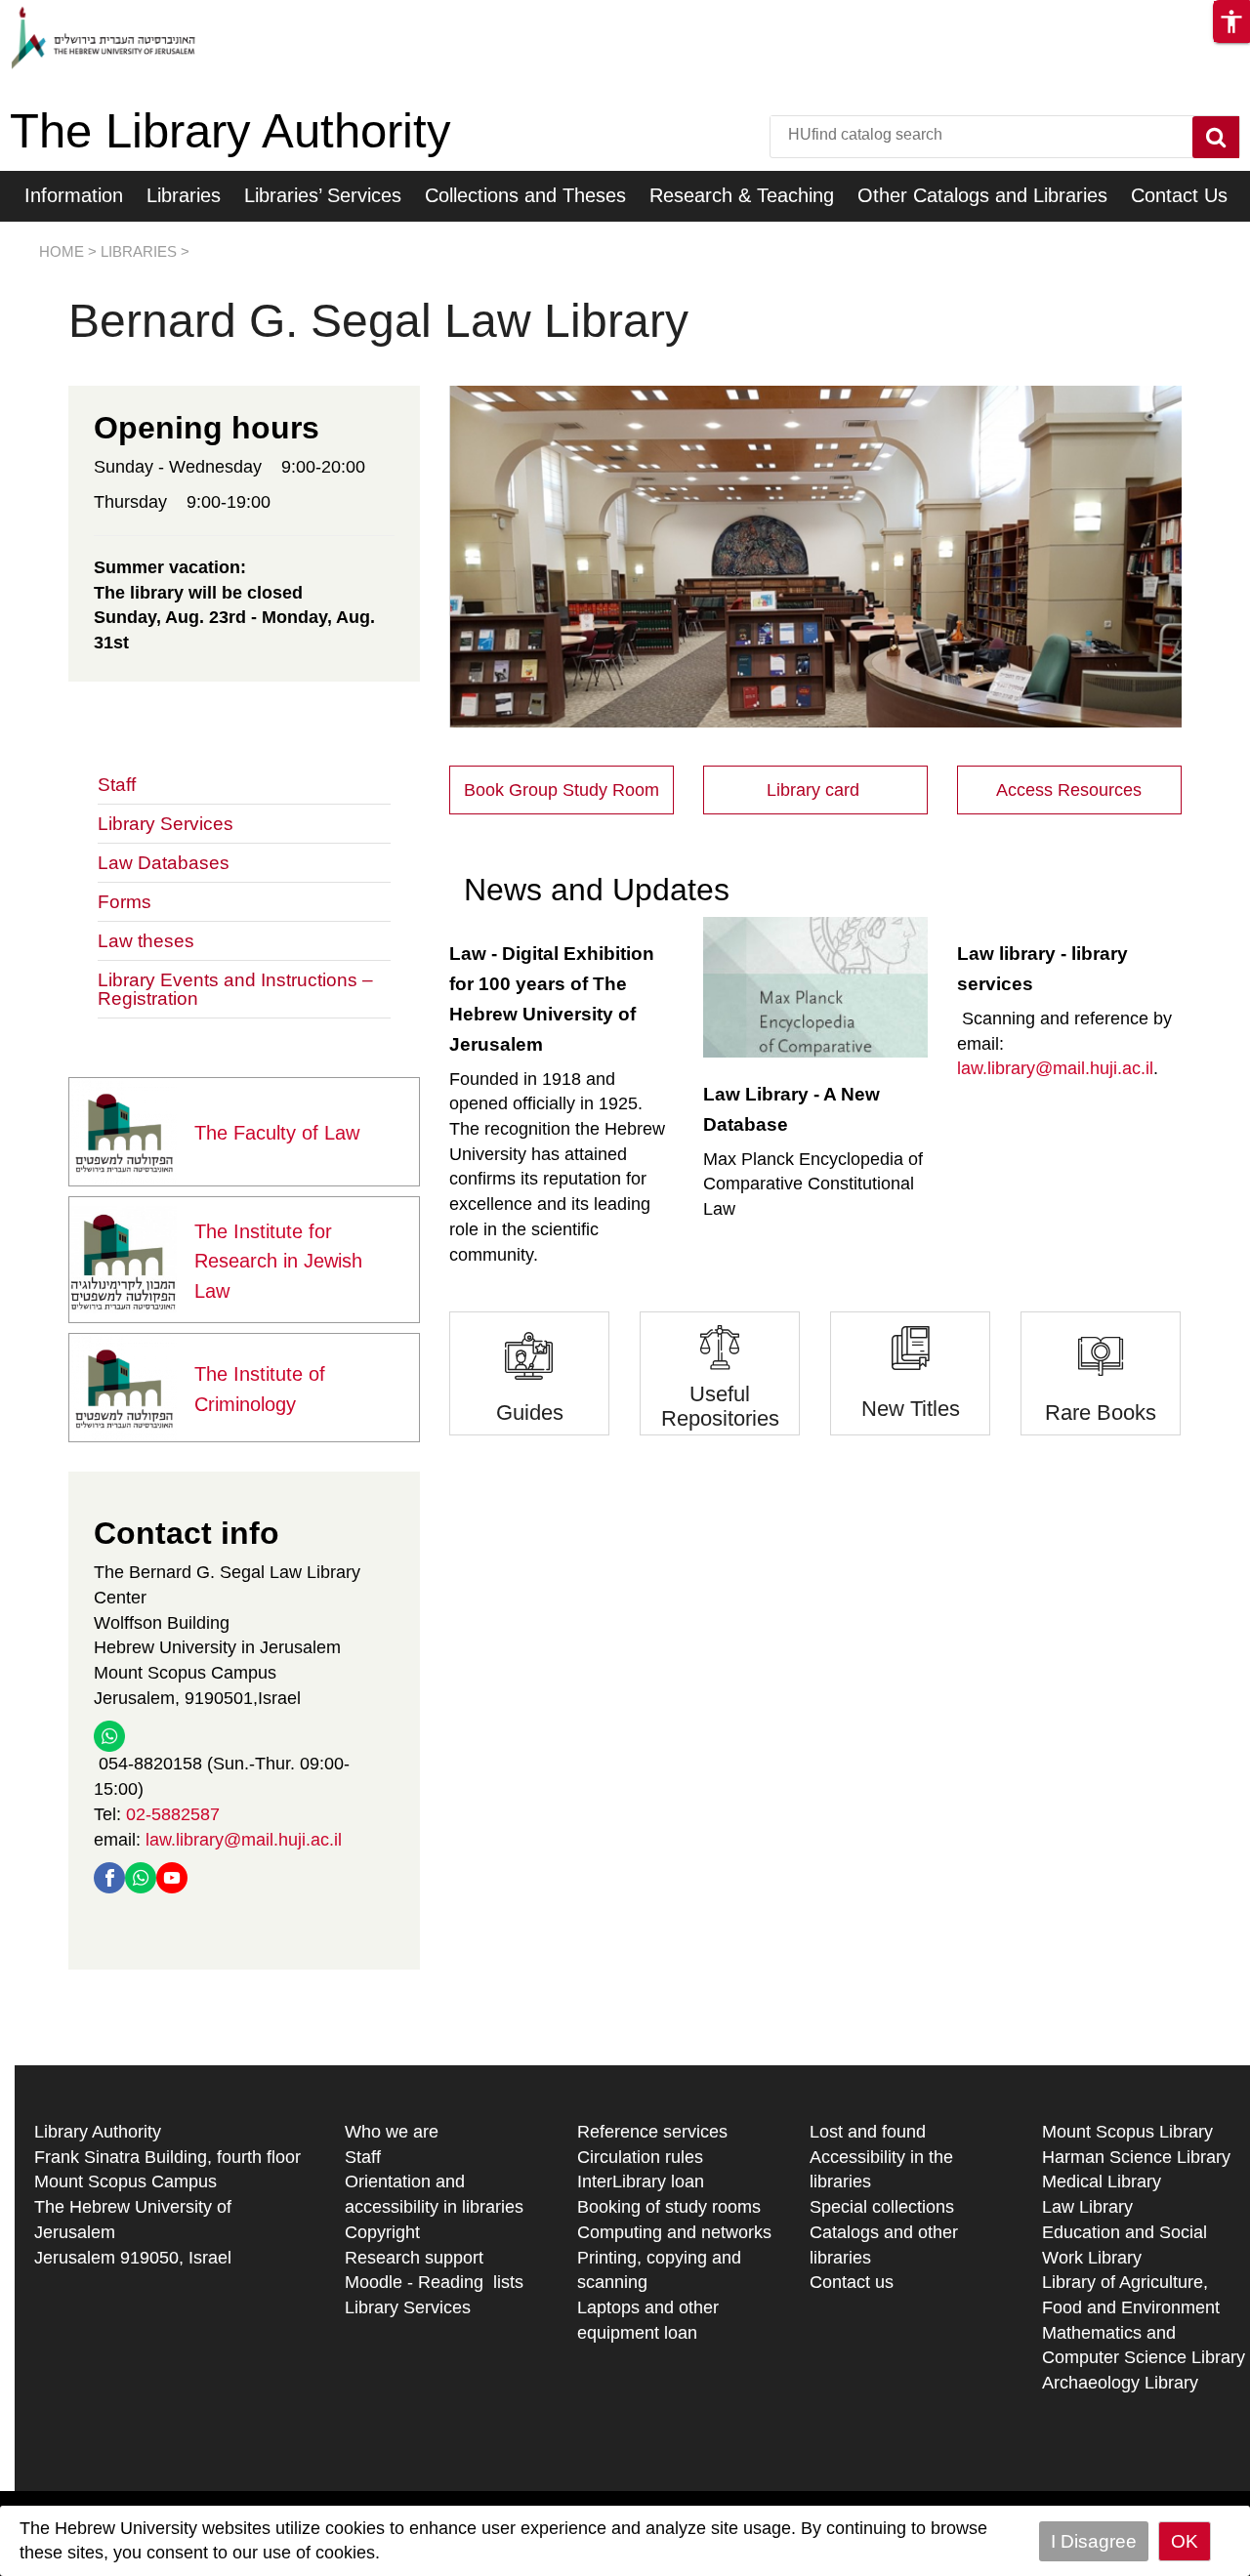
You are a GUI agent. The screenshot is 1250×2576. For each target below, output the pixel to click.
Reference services (652, 2132)
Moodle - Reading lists (434, 2282)
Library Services (166, 824)
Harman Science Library (1136, 2157)
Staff (117, 785)
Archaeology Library (1120, 2383)
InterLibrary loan (641, 2181)
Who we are (392, 2132)
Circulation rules (640, 2157)
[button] (1231, 21)
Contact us (852, 2282)
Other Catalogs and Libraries (982, 195)
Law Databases (164, 863)
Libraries (184, 195)
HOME (62, 251)
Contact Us (1179, 195)
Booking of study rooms (669, 2207)
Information (74, 195)
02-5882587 (173, 1814)
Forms (125, 902)
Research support (414, 2258)
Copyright (382, 2232)
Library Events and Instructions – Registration (235, 989)
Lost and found (868, 2132)
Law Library (1087, 2207)
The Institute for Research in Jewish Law (278, 1262)
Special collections (882, 2207)
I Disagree (1094, 2541)
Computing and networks (674, 2232)
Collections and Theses (525, 195)
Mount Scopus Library (1127, 2132)
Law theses (146, 941)
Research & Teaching (742, 195)
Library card (815, 790)
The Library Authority (230, 131)
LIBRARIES (139, 251)
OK (1185, 2541)
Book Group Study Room (562, 790)
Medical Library (1102, 2181)
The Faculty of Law (277, 1133)
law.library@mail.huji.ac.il (244, 1840)
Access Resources (1069, 790)
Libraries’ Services (323, 195)
